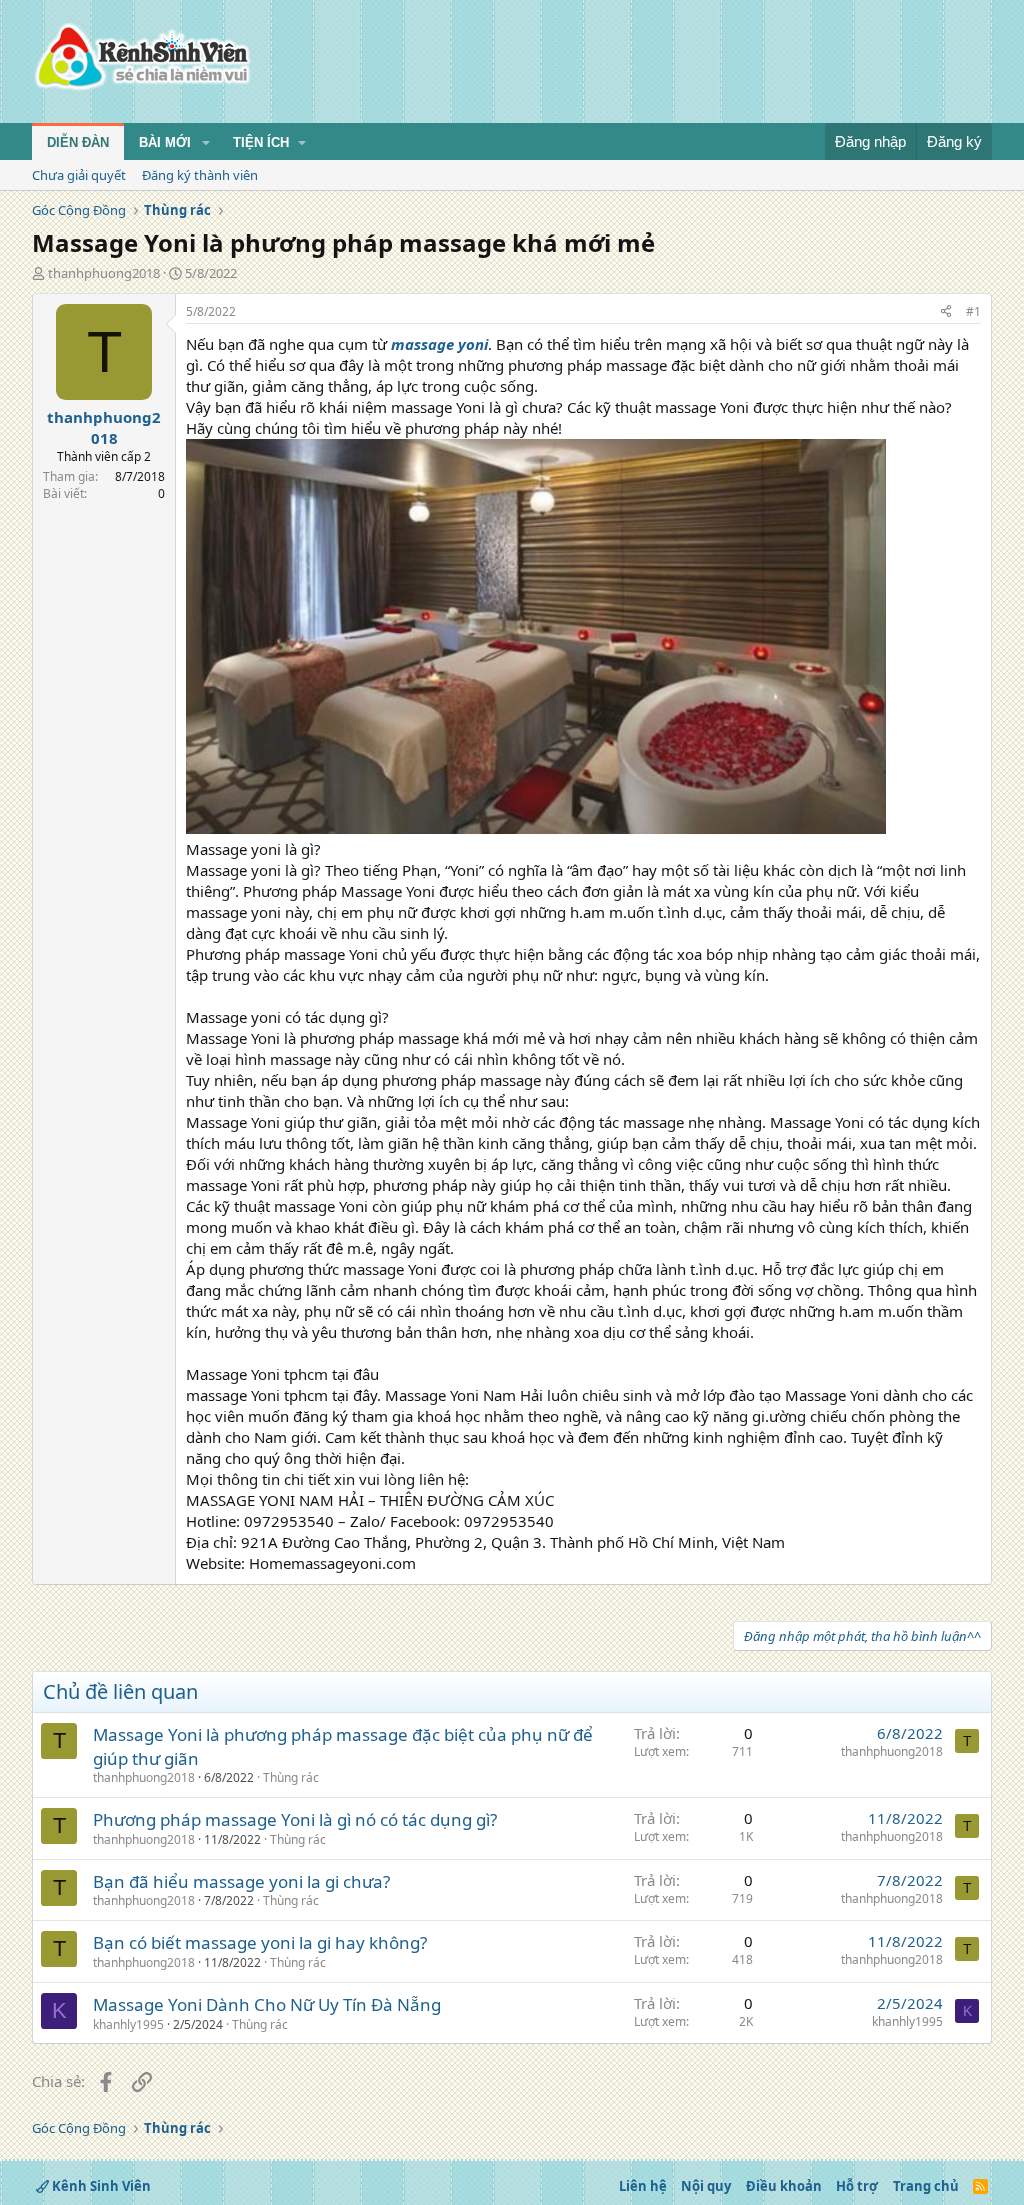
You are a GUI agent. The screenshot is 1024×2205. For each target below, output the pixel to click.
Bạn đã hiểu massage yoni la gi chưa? (241, 1881)
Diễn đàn (78, 142)
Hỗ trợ (857, 2186)
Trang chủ (926, 2186)
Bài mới (165, 142)
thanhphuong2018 (104, 273)
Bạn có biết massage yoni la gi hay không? (260, 1942)
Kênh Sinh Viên (100, 2186)
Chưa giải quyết (79, 175)
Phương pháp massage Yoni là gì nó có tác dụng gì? (295, 1819)
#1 (973, 311)
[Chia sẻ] (946, 312)
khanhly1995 (128, 2024)
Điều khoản (784, 2186)
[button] (206, 143)
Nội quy (706, 2186)
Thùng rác (291, 1777)
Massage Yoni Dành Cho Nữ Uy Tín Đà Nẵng (267, 2004)
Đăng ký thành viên (200, 175)
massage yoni (439, 344)
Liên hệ (643, 2186)
